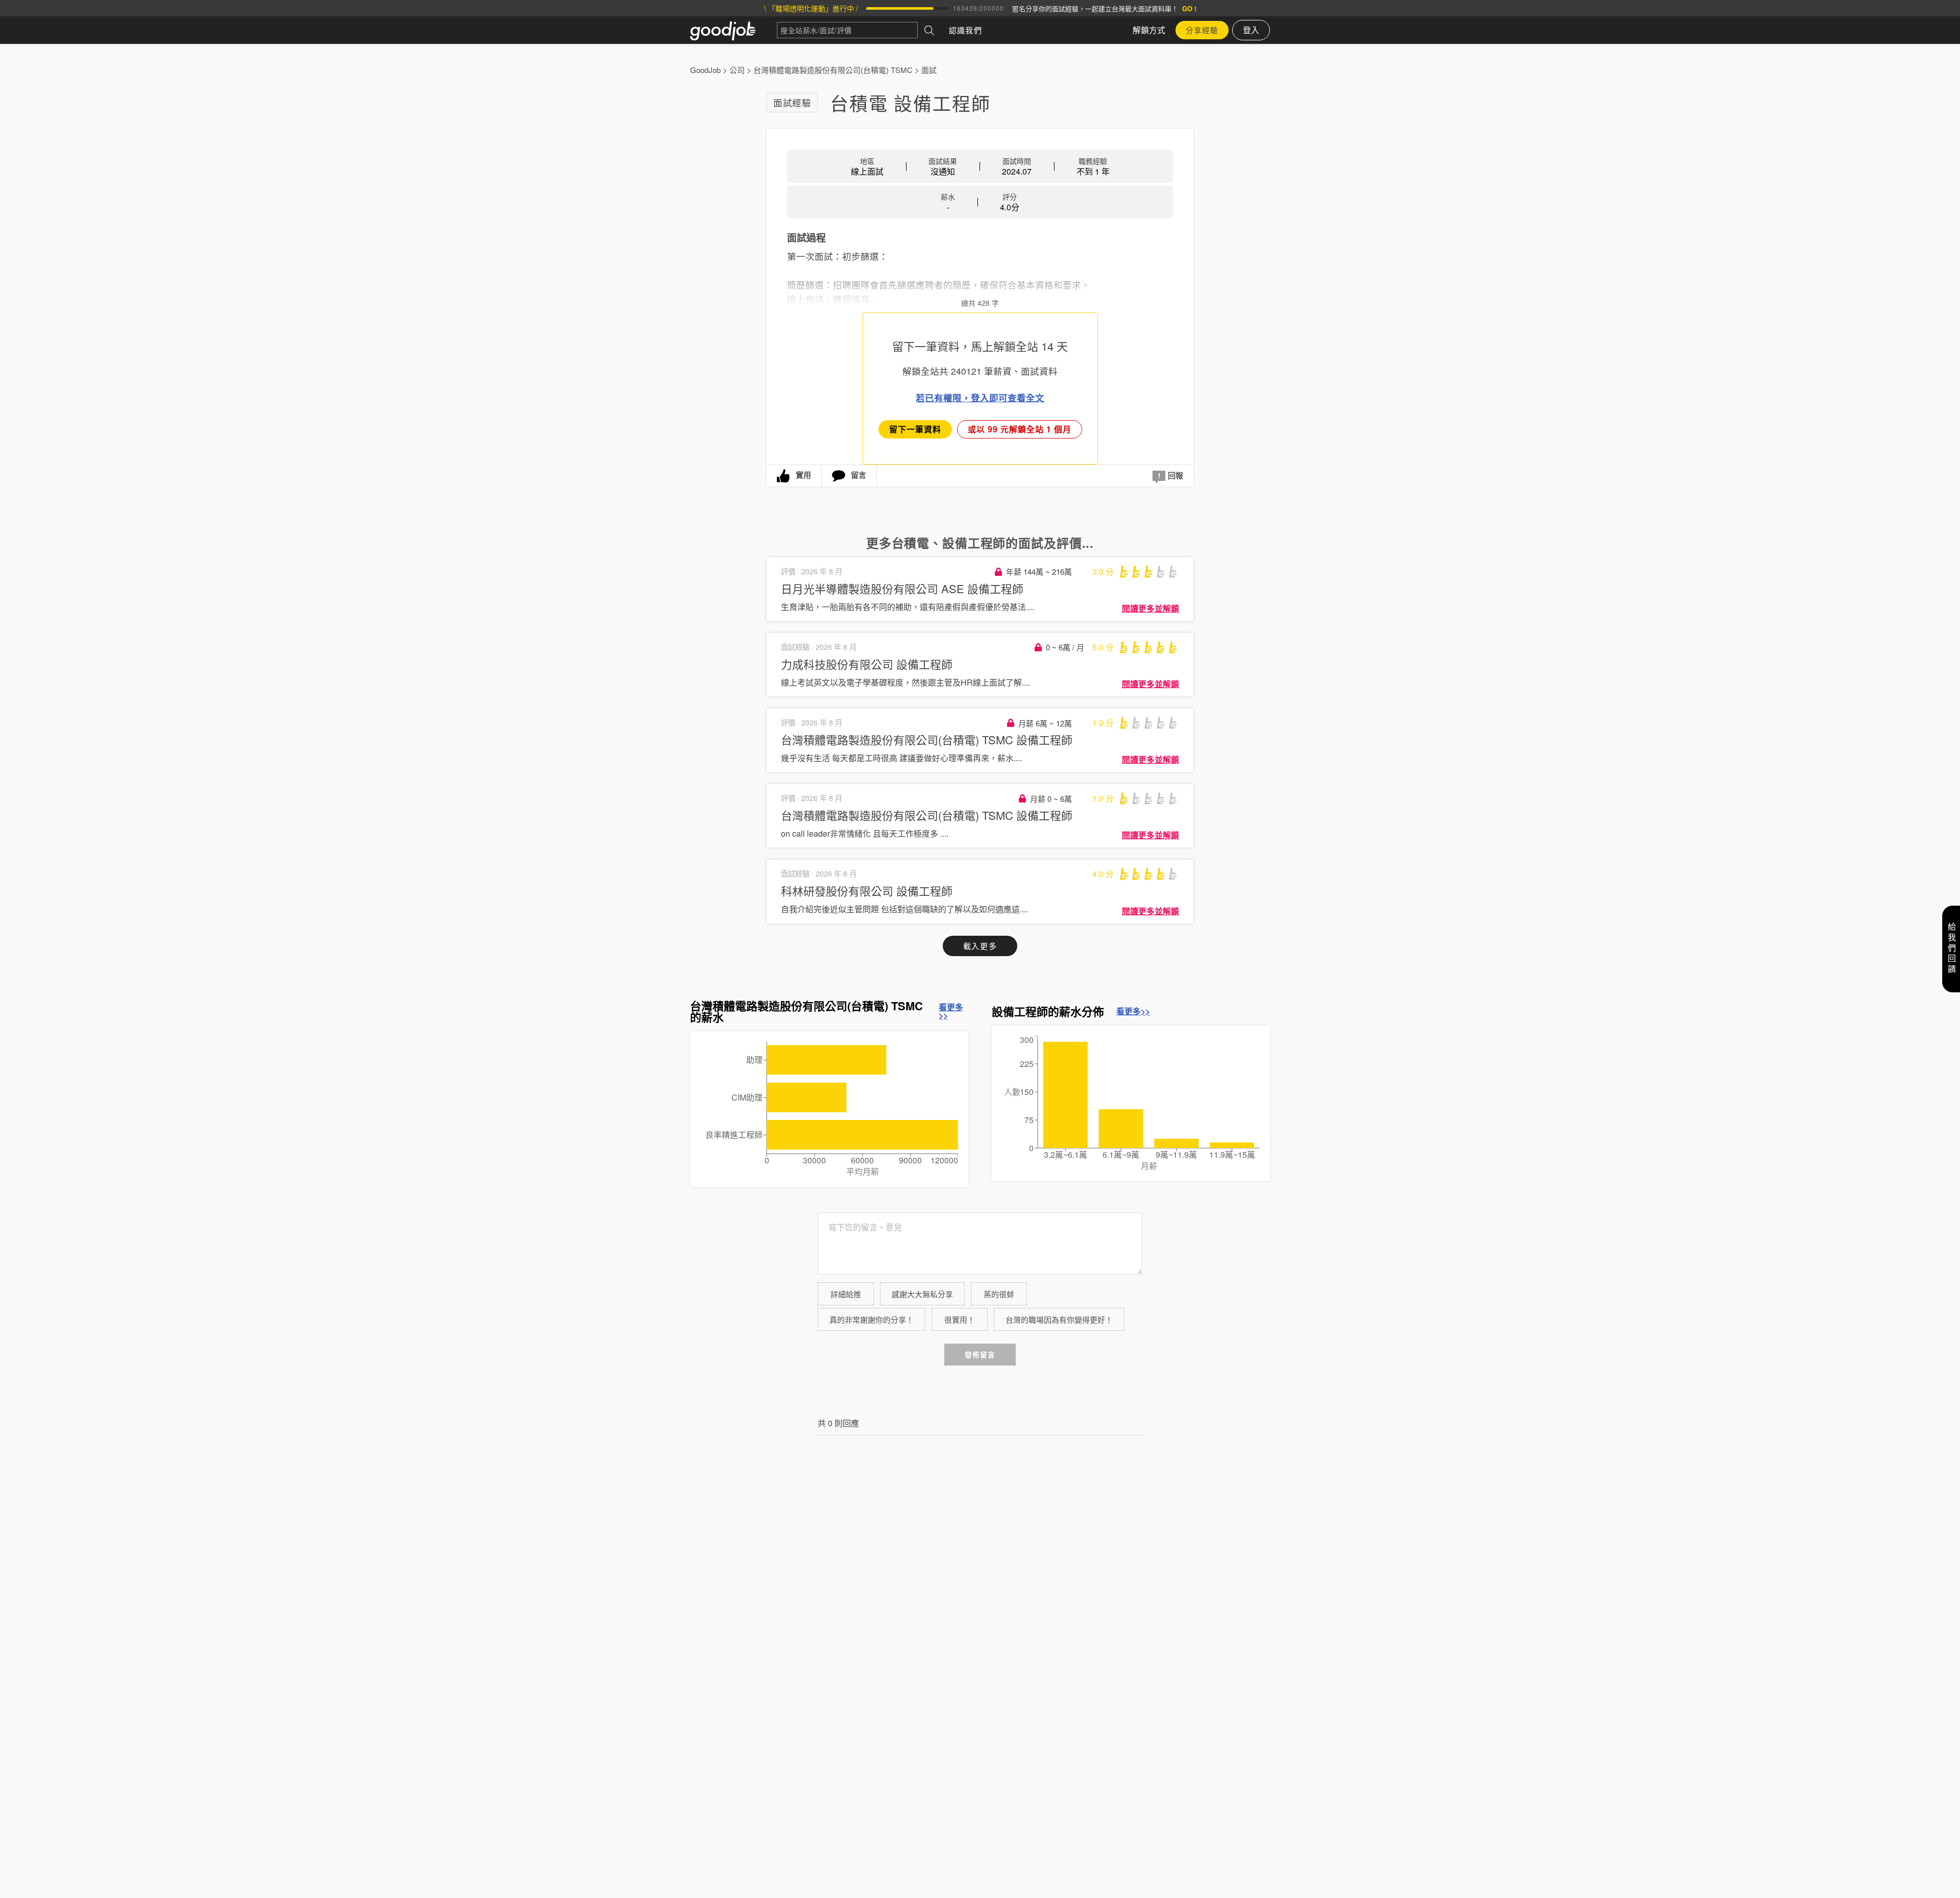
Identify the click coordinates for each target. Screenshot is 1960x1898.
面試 (929, 70)
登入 (1251, 30)
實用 (803, 475)
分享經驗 (1202, 30)
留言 (859, 475)
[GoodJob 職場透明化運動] (733, 30)
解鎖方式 (1149, 30)
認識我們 (965, 30)
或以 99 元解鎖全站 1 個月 (1020, 429)
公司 (737, 70)
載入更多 (980, 946)
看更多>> (951, 1011)
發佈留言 (980, 1355)
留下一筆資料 (915, 429)
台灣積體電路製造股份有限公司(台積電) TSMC (833, 70)
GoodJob (705, 70)
